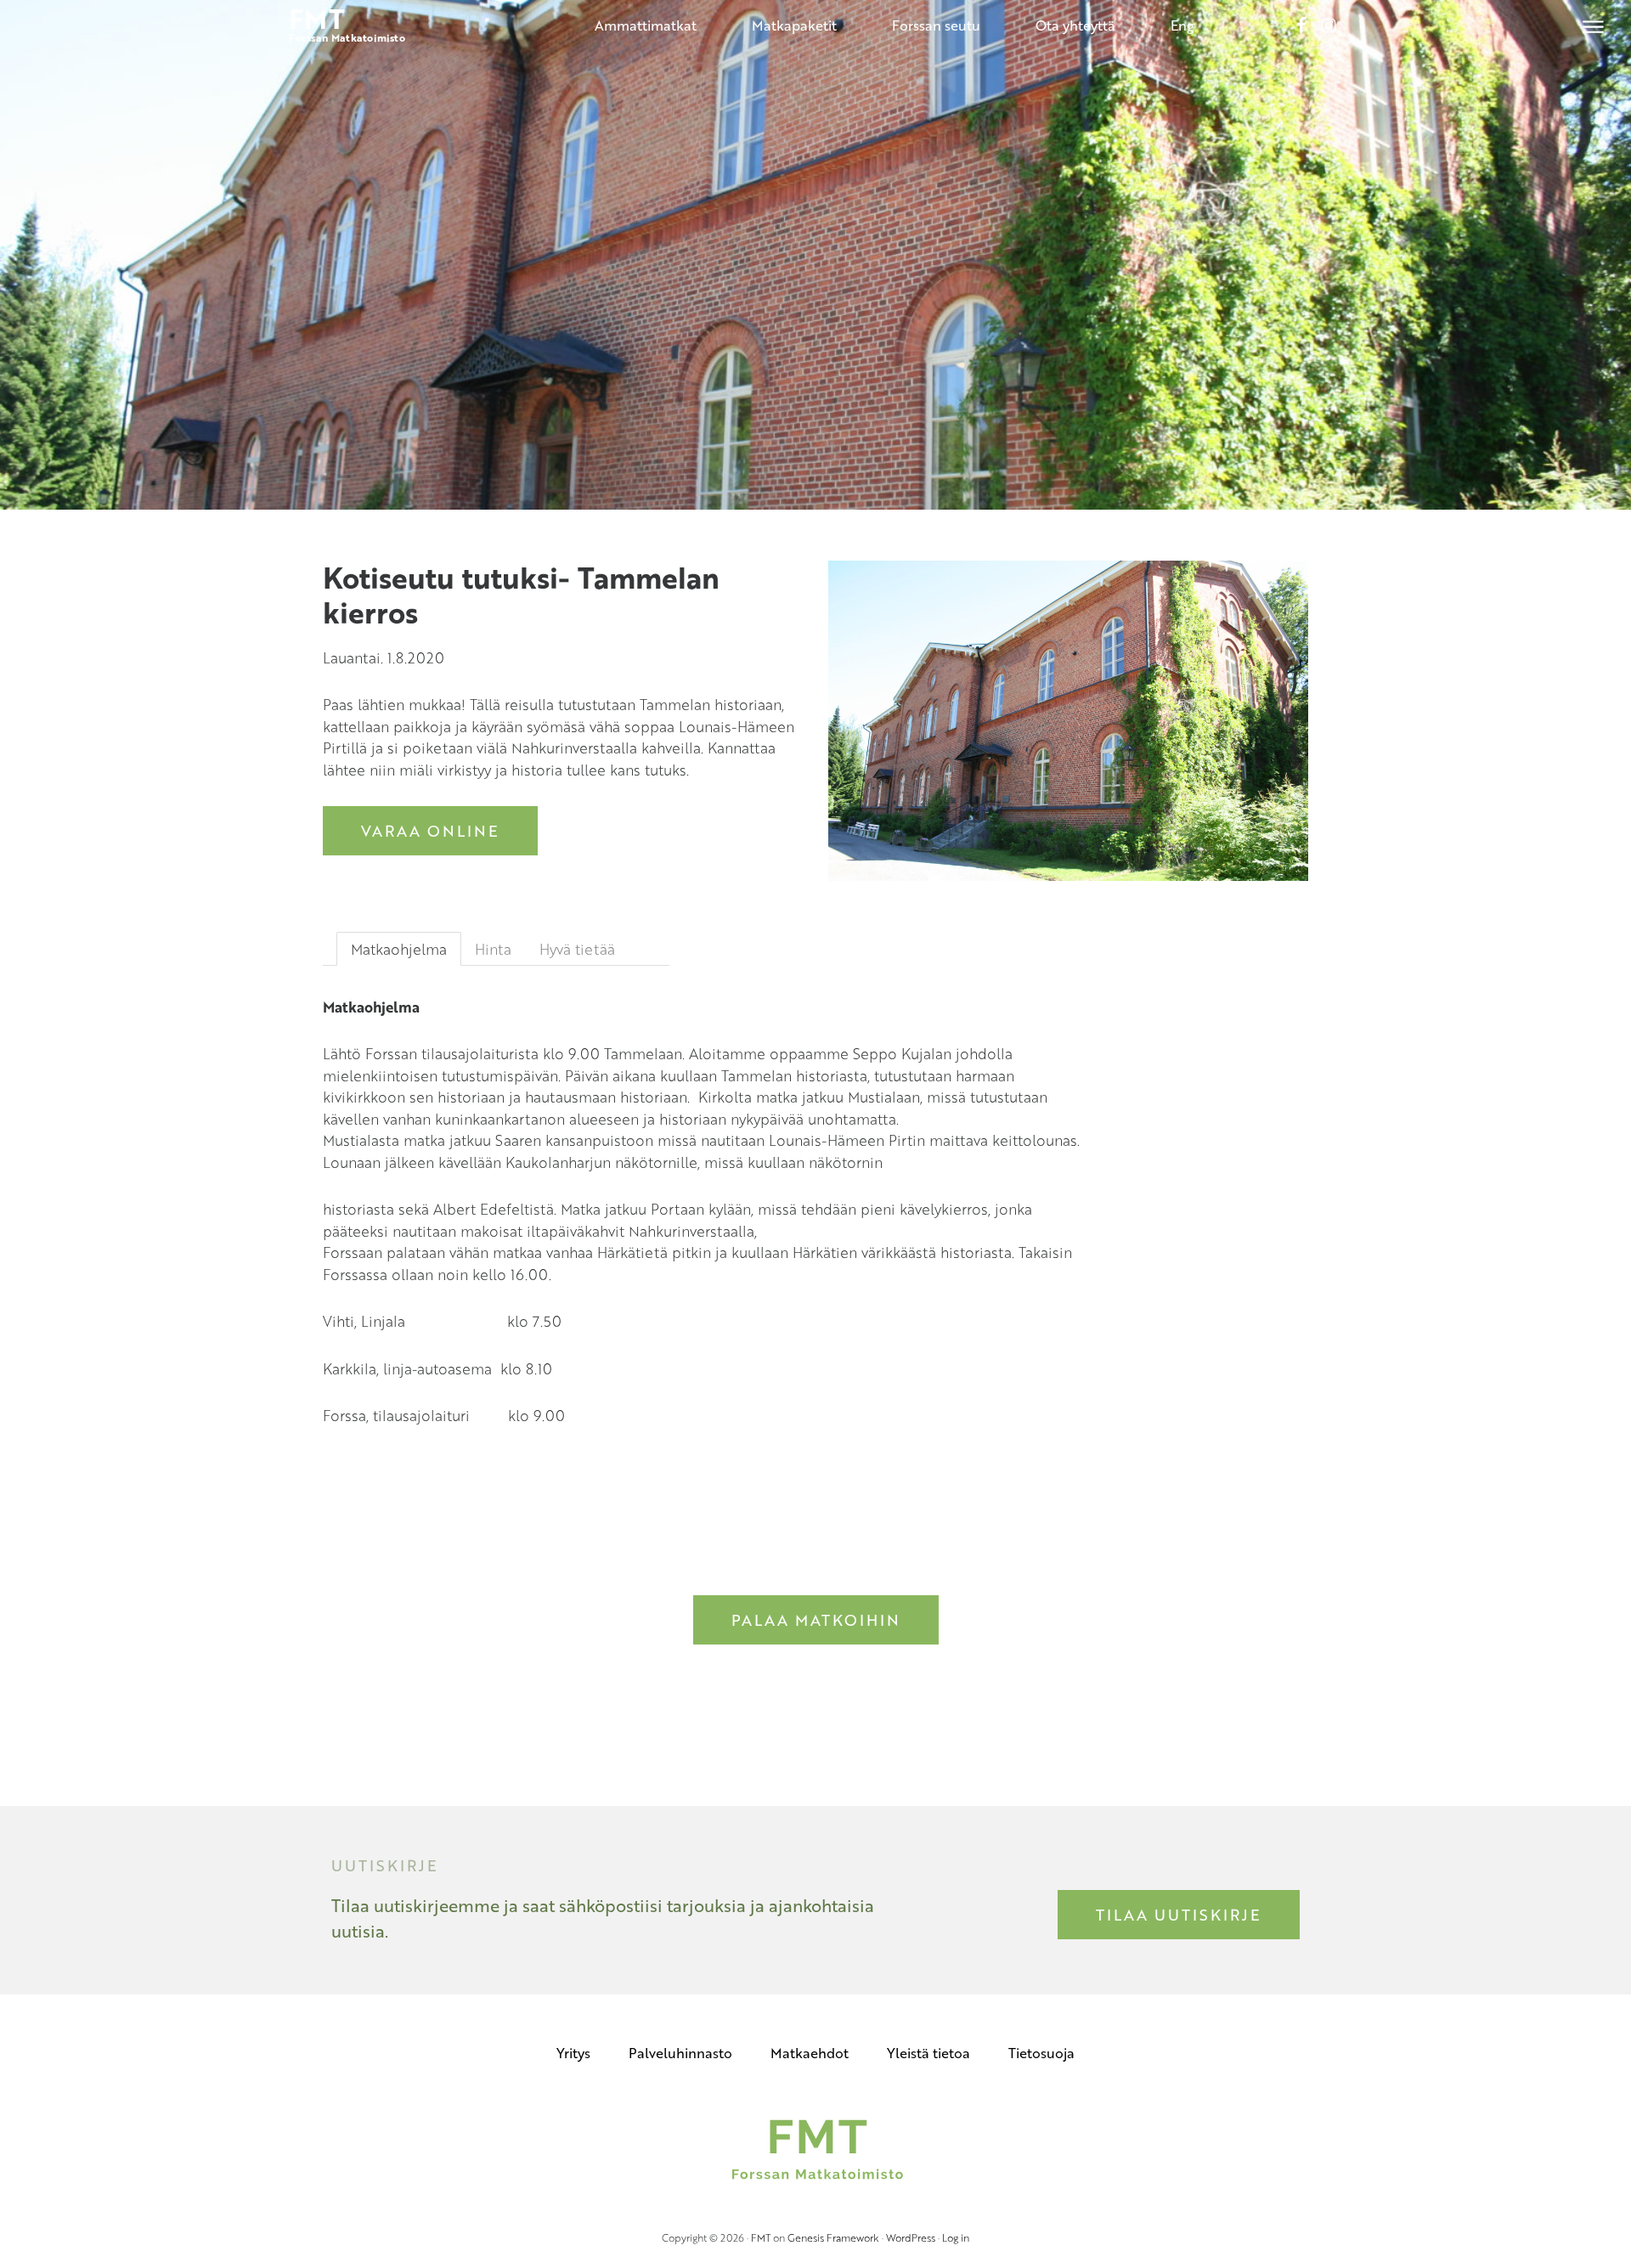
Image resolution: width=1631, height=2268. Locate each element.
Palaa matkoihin (816, 1620)
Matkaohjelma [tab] (399, 949)
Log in (956, 2237)
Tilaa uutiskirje (1179, 1915)
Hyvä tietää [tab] (577, 949)
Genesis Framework (833, 2237)
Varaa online (430, 831)
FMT (761, 2237)
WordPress (911, 2237)
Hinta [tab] (493, 949)
